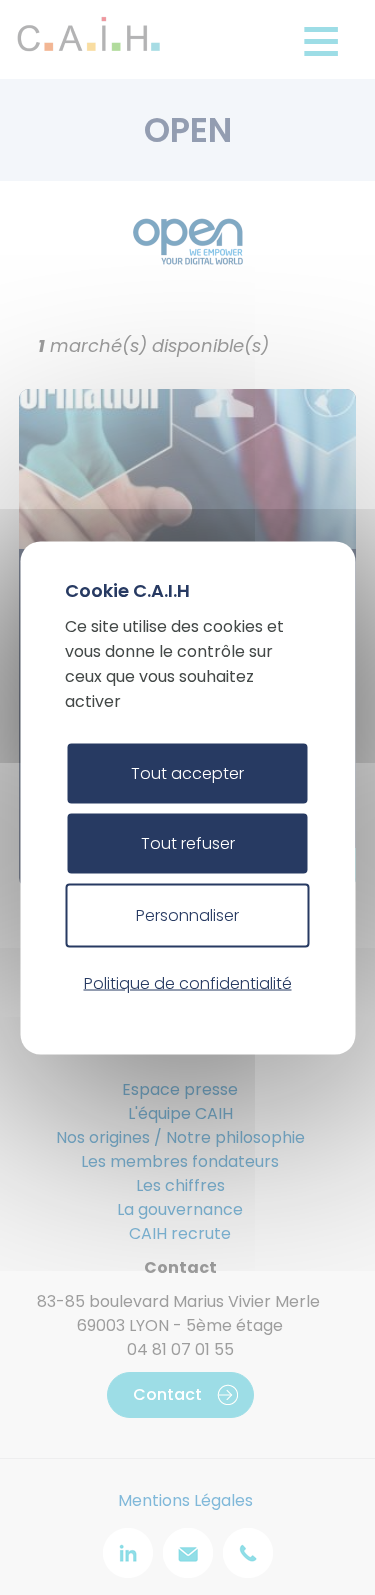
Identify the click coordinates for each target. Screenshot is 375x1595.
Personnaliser (187, 914)
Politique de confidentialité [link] (188, 983)
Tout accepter (187, 772)
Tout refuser (188, 842)
